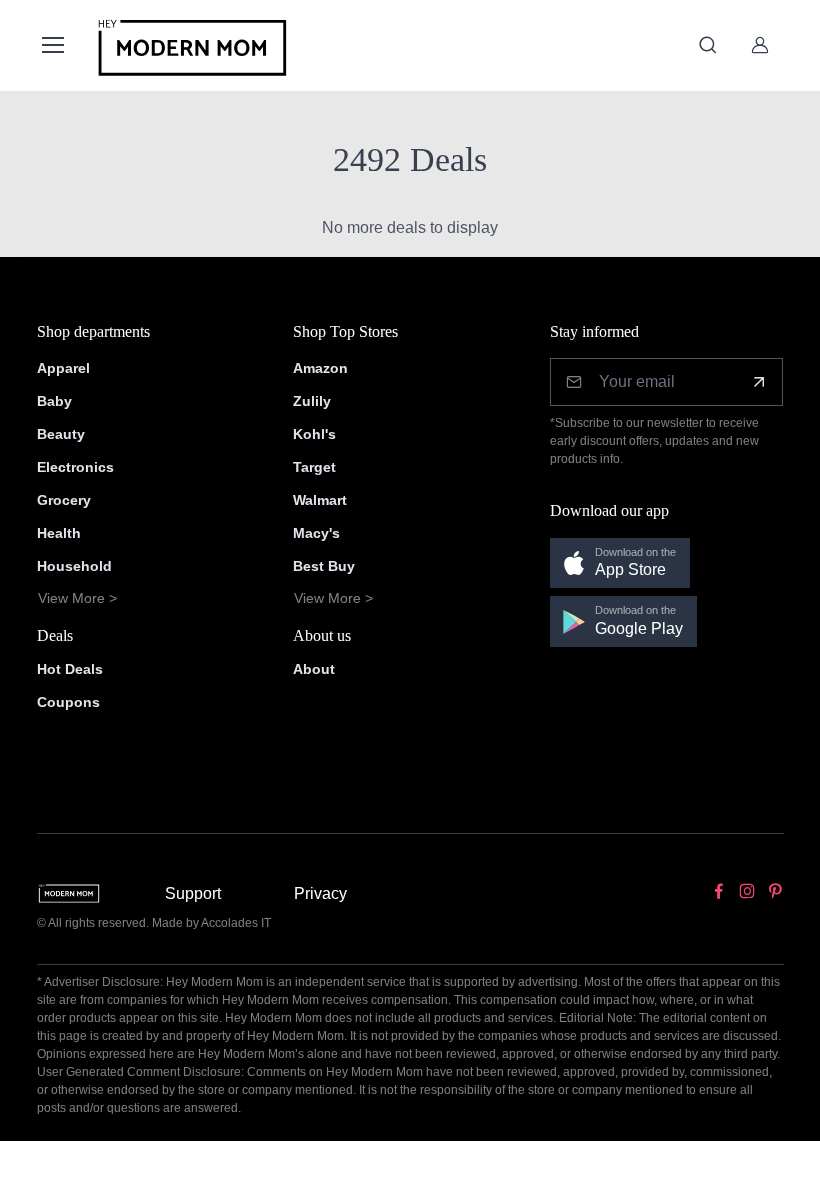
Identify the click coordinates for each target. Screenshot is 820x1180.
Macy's (316, 533)
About (314, 669)
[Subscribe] (759, 382)
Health (59, 533)
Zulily (312, 401)
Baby (54, 401)
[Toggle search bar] (708, 45)
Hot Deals (70, 669)
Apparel (63, 368)
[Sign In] (760, 45)
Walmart (320, 500)
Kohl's (314, 434)
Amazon (320, 368)
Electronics (75, 467)
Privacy (320, 893)
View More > (77, 598)
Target (314, 467)
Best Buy (324, 566)
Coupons (68, 702)
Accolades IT (236, 923)
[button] (620, 563)
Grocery (64, 500)
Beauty (61, 434)
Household (74, 566)
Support (193, 893)
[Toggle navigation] (52, 45)
